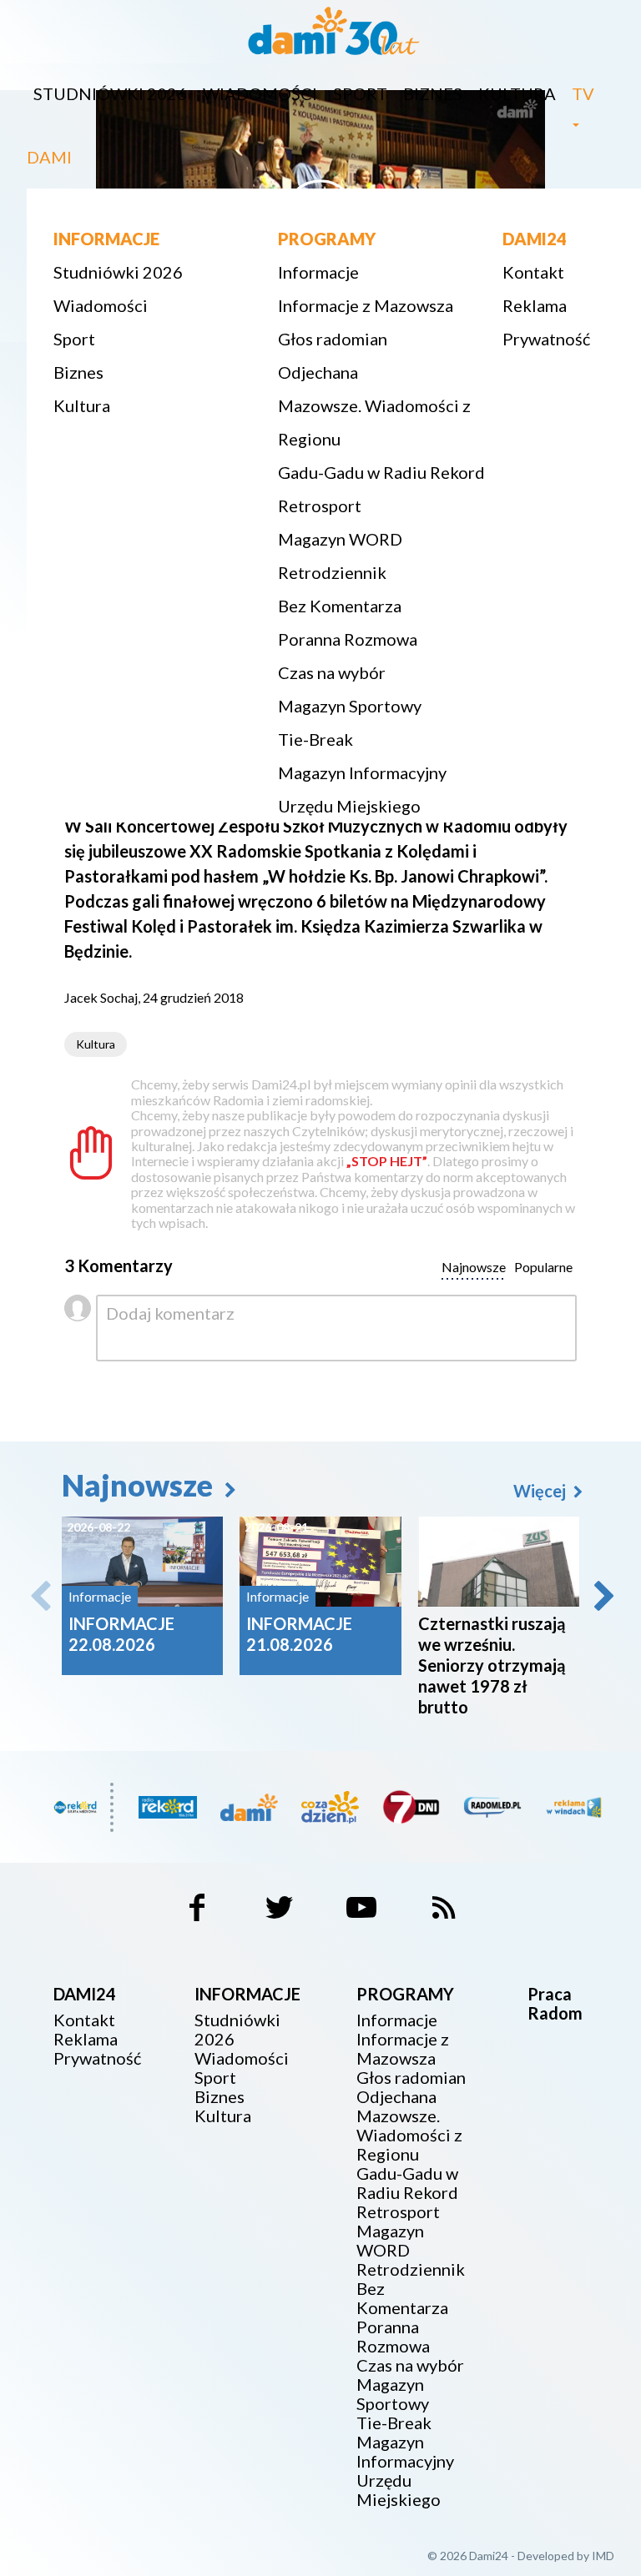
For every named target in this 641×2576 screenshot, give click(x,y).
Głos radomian (333, 339)
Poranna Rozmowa (348, 639)
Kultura (517, 93)
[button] (603, 1596)
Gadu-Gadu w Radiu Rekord (381, 472)
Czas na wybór (332, 672)
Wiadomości (260, 93)
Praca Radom (555, 2003)
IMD (603, 2556)
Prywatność (546, 339)
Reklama (535, 305)
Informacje (318, 272)
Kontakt (533, 272)
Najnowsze (140, 1485)
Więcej (541, 1491)
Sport (360, 93)
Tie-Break (315, 739)
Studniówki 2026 (110, 93)
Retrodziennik (332, 572)
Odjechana (318, 372)
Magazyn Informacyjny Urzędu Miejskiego (362, 789)
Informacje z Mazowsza (366, 305)
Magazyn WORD (340, 539)
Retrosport (320, 506)
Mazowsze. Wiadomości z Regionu (374, 422)
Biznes (433, 93)
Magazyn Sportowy (350, 706)
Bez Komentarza (340, 606)
